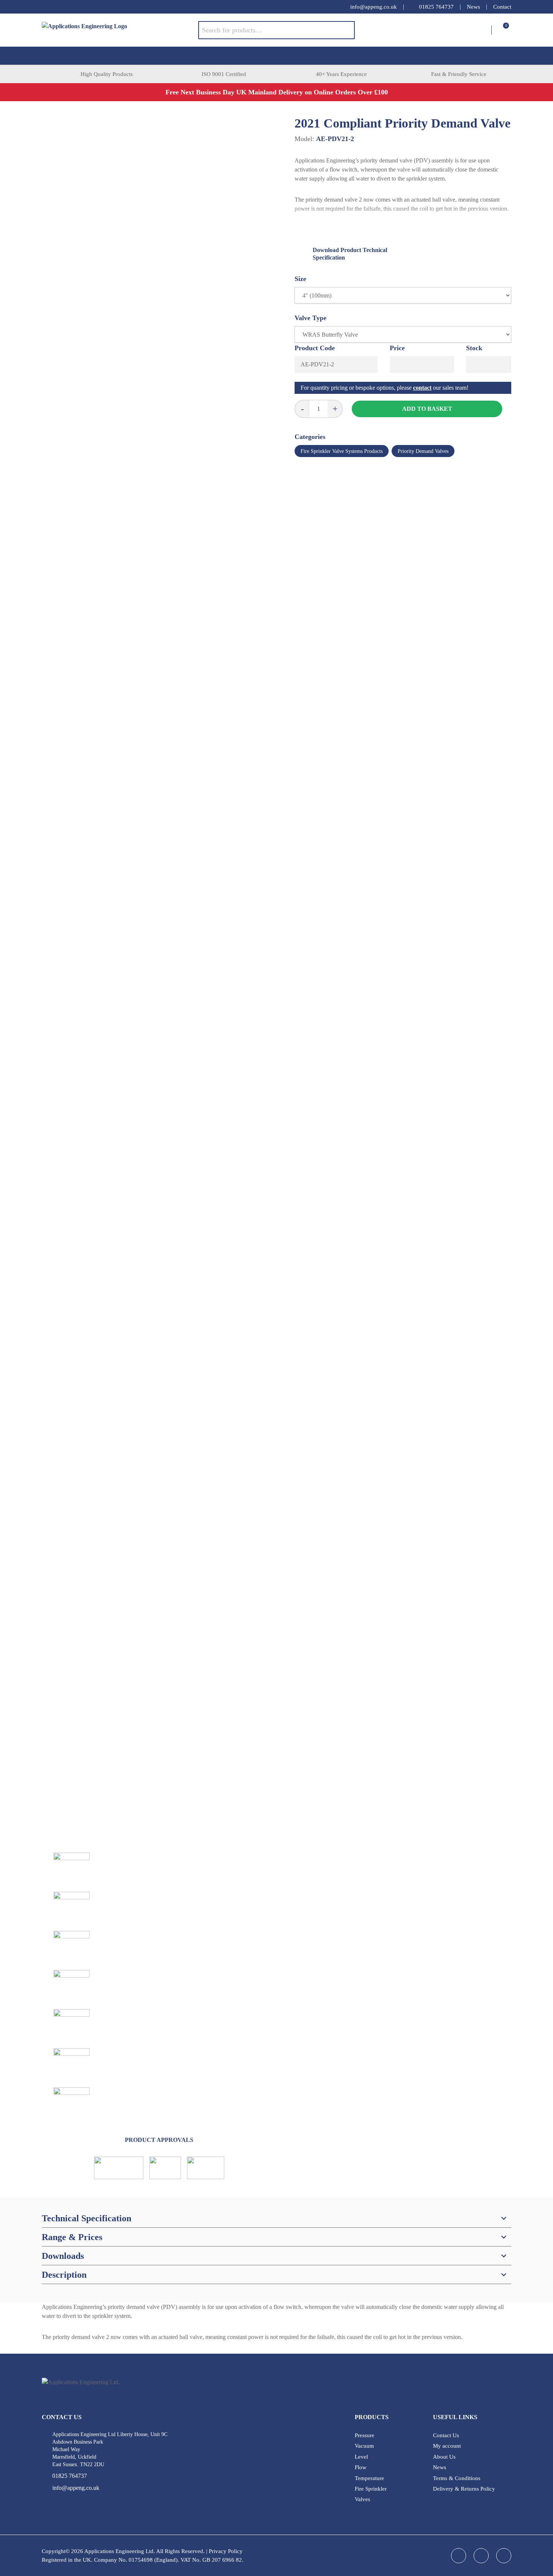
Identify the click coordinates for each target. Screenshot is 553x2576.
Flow (361, 2467)
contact (422, 388)
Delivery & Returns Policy (464, 2489)
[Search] (343, 30)
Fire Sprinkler (371, 2489)
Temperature (369, 2478)
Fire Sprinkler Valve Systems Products (342, 451)
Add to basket (427, 409)
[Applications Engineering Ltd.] (120, 30)
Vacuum (364, 2446)
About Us (444, 2457)
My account (447, 2446)
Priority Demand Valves (423, 451)
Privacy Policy (226, 2551)
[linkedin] (61, 7)
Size (300, 279)
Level (361, 2457)
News (473, 7)
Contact (502, 7)
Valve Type (311, 318)
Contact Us (446, 2435)
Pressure (365, 2435)
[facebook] (46, 7)
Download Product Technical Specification (350, 254)
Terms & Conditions (457, 2478)
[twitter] (76, 7)
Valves (362, 2499)
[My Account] (485, 30)
